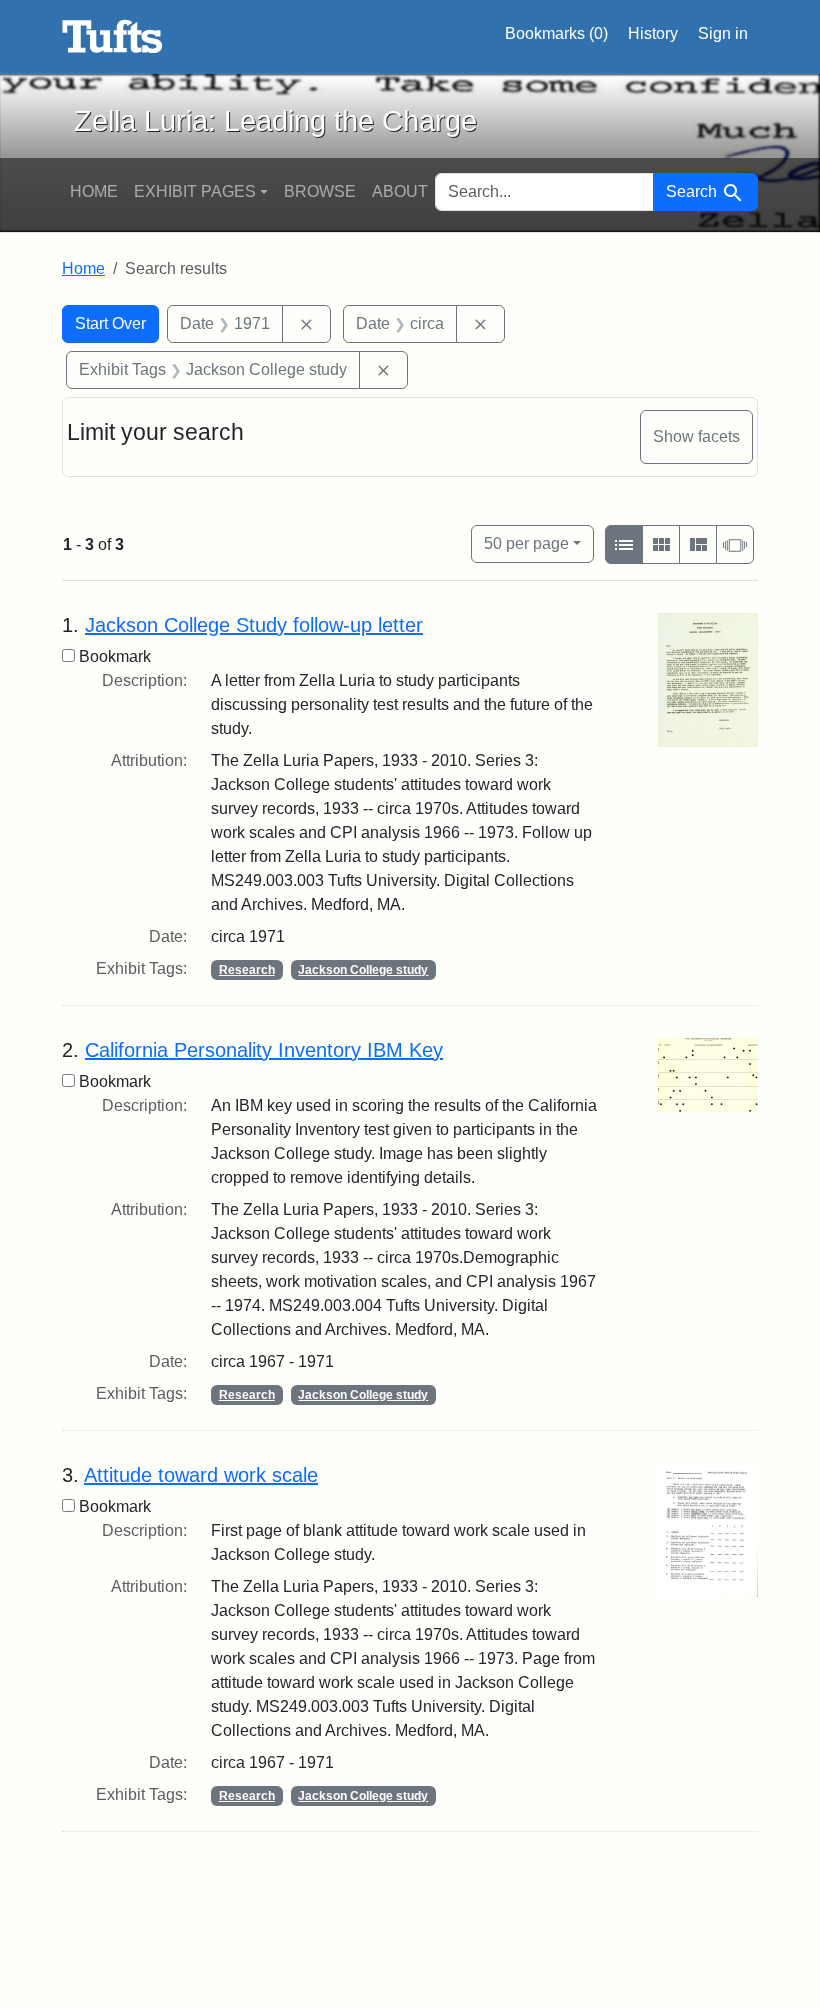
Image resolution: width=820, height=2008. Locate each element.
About (400, 191)
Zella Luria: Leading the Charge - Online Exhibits (112, 37)
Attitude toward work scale (201, 1475)
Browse (320, 191)
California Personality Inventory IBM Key (264, 1050)
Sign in (723, 33)
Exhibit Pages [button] (195, 191)
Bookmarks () (556, 33)
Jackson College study (363, 970)
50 (526, 543)
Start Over (110, 323)
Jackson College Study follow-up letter (254, 625)
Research (247, 970)
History (653, 33)
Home (94, 191)
